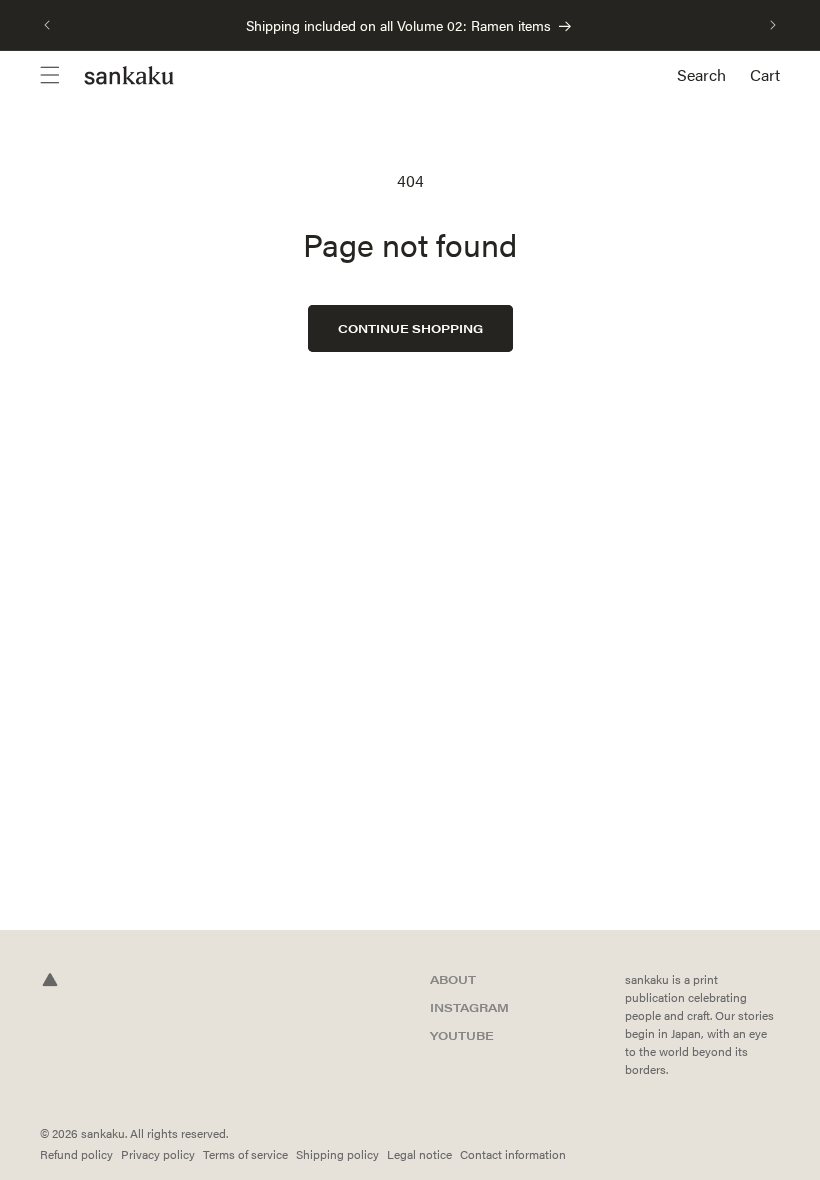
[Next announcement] (773, 25)
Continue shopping (410, 328)
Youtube (462, 1035)
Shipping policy (337, 1154)
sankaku (103, 1133)
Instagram (469, 1007)
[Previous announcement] (47, 25)
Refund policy (76, 1154)
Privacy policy (158, 1154)
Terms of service (245, 1154)
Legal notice (419, 1154)
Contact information (513, 1154)
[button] (62, 75)
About (453, 979)
